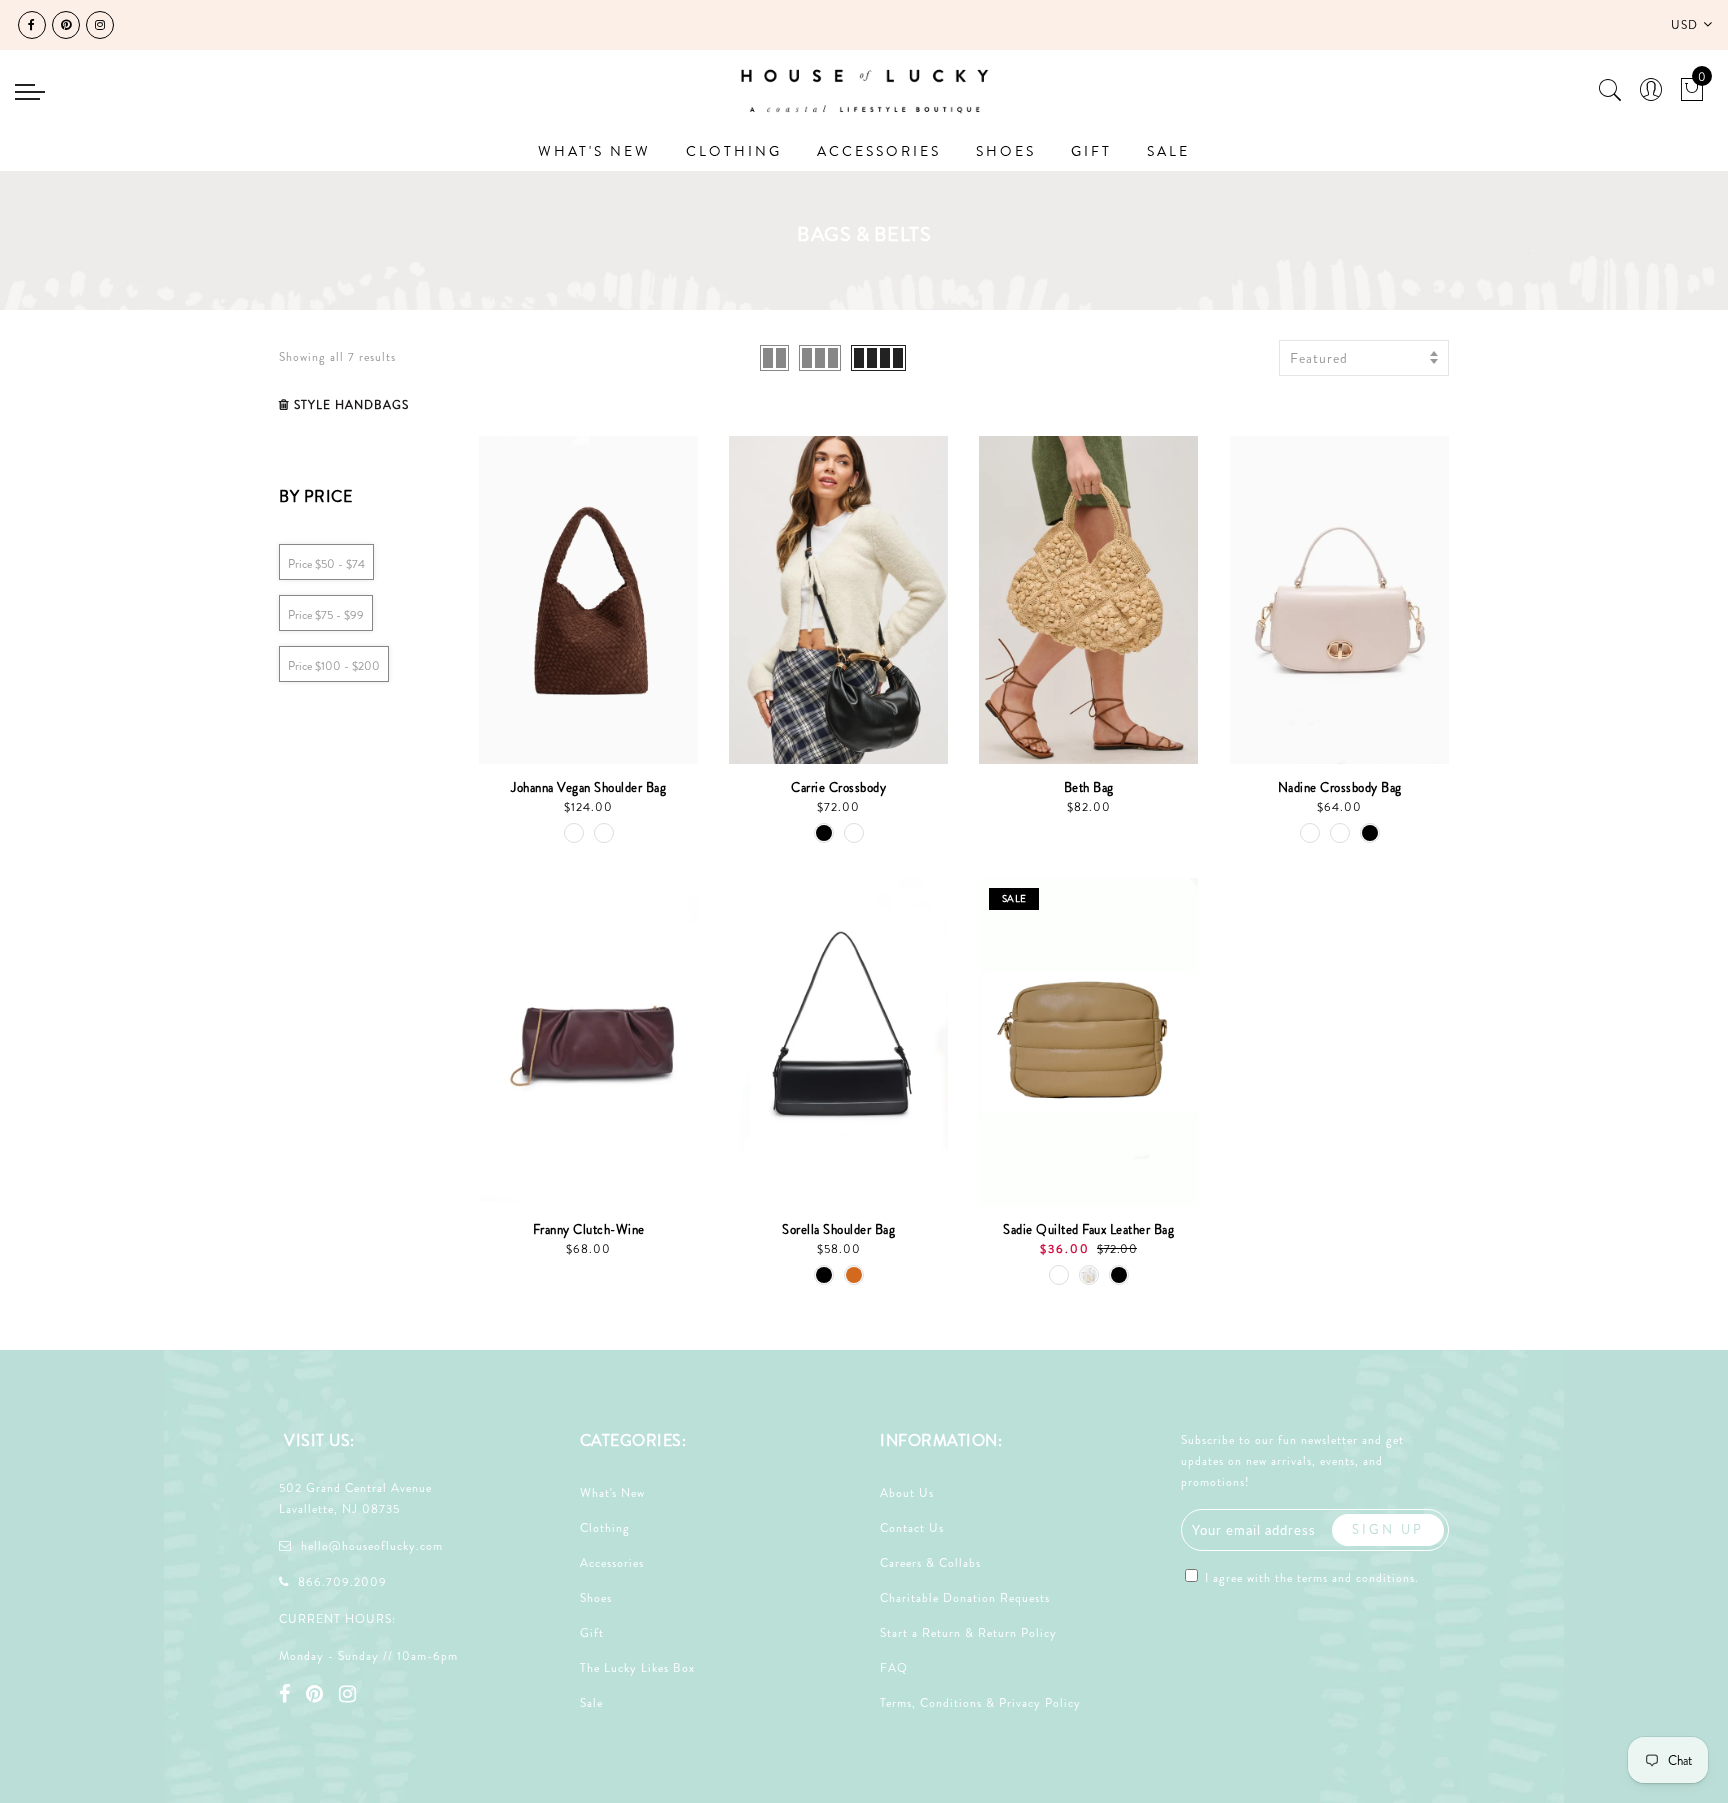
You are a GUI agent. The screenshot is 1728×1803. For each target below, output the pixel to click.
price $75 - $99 (326, 615)
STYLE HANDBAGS (351, 405)
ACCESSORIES (879, 151)
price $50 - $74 (326, 564)
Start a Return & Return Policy (968, 1633)
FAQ (894, 1668)
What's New (612, 1493)
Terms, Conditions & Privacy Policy (980, 1703)
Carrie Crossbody (838, 787)
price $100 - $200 (334, 666)
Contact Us (912, 1528)
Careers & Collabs (930, 1563)
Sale (591, 1703)
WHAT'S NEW (594, 151)
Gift (592, 1633)
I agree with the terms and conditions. (1310, 1578)
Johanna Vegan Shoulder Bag (588, 787)
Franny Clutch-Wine (589, 1229)
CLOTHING (734, 151)
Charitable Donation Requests (965, 1598)
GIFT (1091, 151)
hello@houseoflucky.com (372, 1546)
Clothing (605, 1528)
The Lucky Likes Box (637, 1668)
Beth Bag (1089, 787)
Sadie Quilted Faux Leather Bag (1088, 1229)
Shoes (596, 1598)
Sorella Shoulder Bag (838, 1229)
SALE (1168, 151)
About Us (907, 1493)
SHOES (1006, 151)
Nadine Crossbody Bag (1340, 787)
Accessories (612, 1563)
